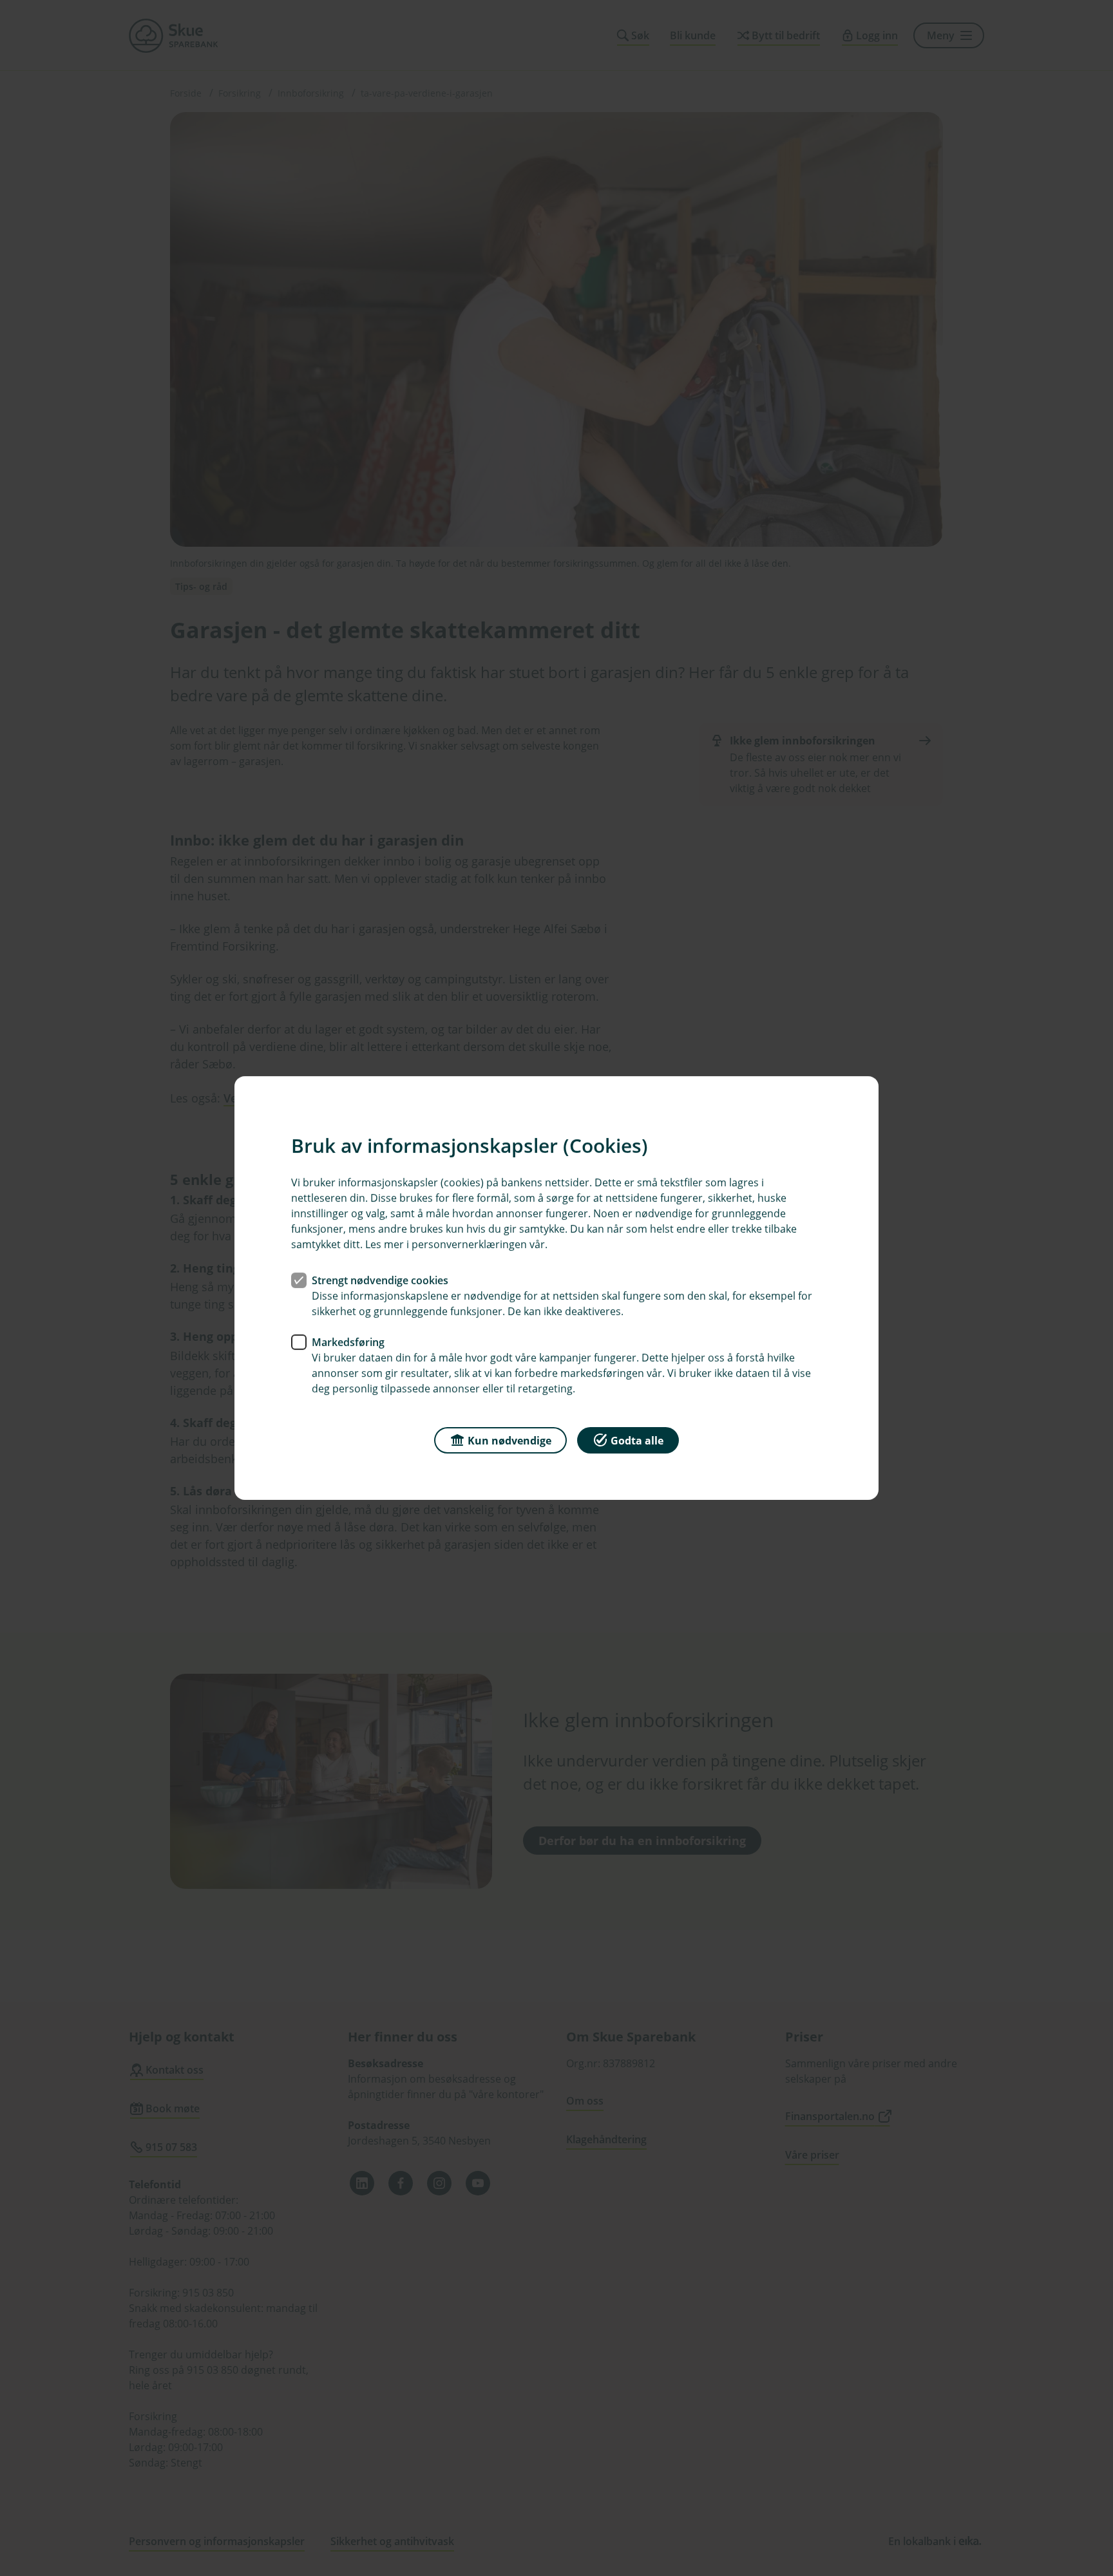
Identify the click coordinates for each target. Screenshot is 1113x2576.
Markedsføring (348, 1342)
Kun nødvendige (509, 1441)
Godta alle (637, 1441)
